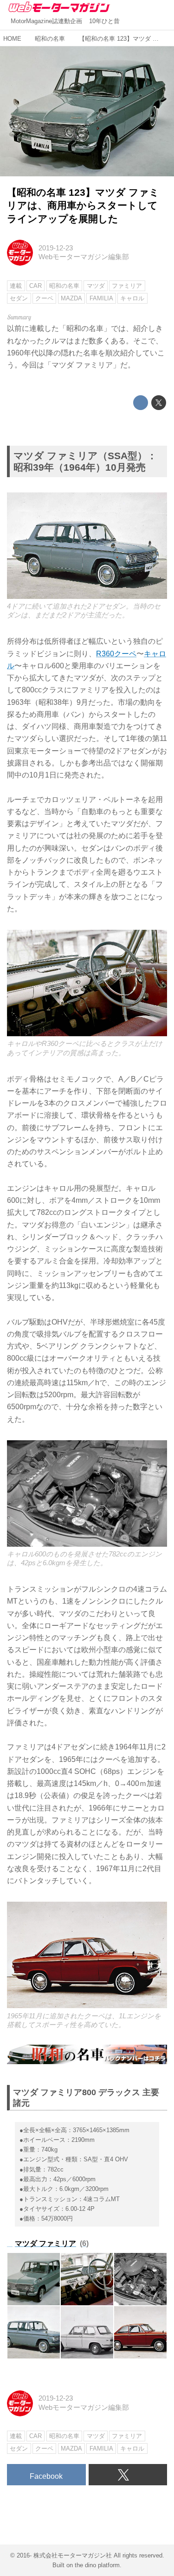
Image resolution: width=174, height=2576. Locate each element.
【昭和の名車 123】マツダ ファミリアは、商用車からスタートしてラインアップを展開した (83, 205)
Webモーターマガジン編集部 (84, 257)
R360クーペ (116, 653)
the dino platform (97, 2565)
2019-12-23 (56, 248)
